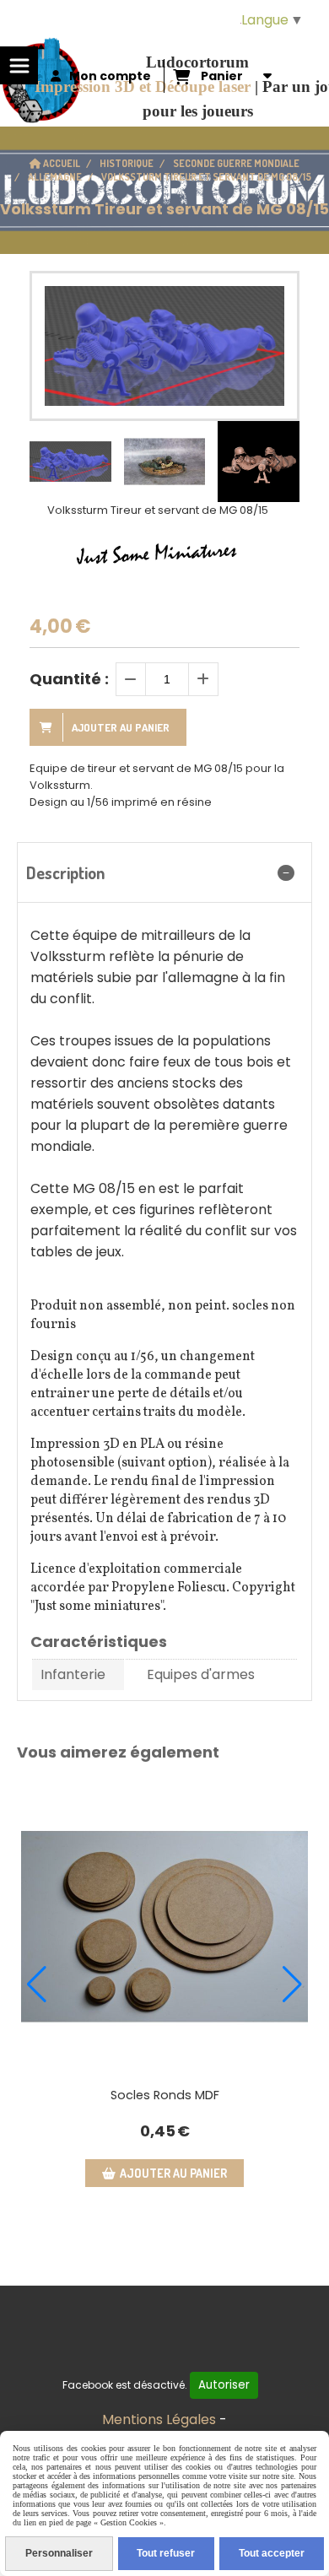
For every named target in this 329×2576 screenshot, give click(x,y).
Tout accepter (272, 2553)
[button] (276, 462)
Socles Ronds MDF (165, 2095)
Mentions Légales (159, 2419)
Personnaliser (59, 2553)
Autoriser (224, 2385)
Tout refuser (166, 2553)
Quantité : (69, 679)
